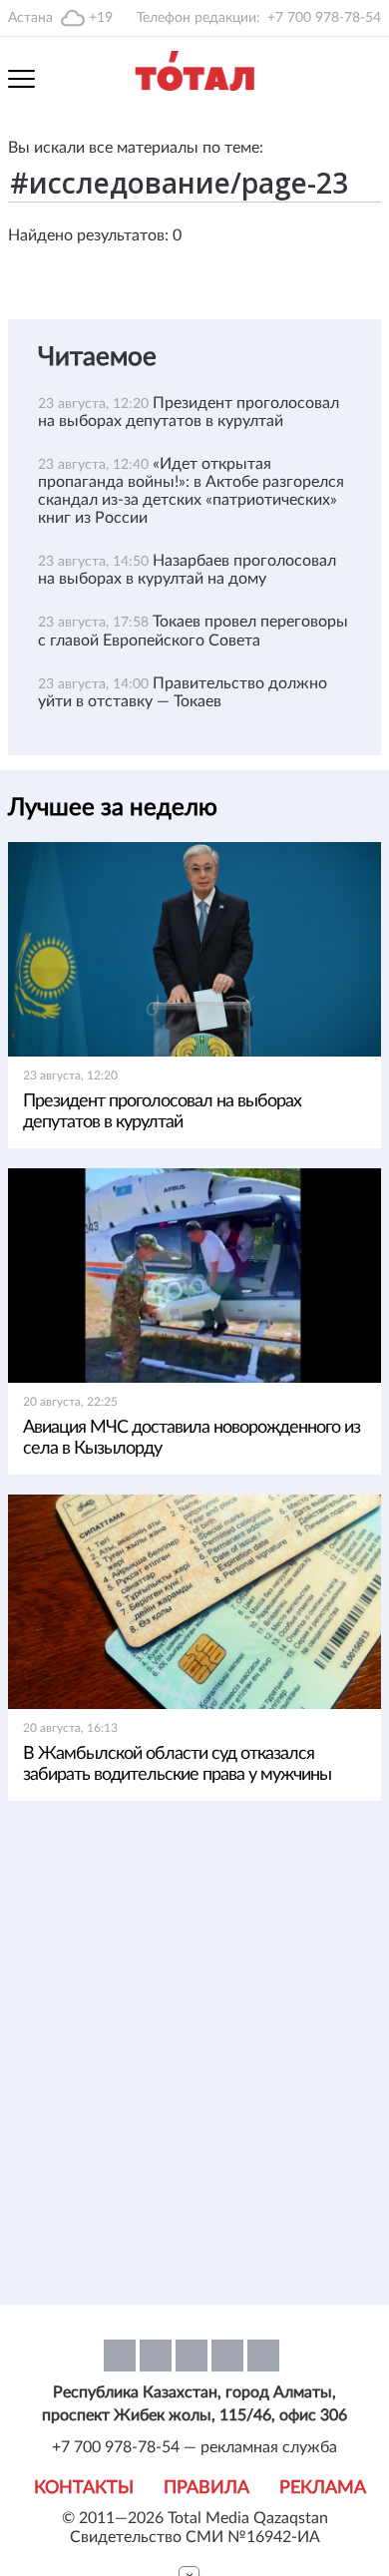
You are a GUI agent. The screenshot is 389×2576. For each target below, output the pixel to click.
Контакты (84, 2488)
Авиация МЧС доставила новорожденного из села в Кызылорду (192, 1438)
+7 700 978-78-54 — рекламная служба (194, 2447)
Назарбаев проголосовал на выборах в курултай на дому (187, 570)
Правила (206, 2488)
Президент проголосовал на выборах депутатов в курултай (162, 1112)
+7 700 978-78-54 (324, 18)
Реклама (323, 2488)
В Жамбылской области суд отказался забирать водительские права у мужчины (177, 1764)
